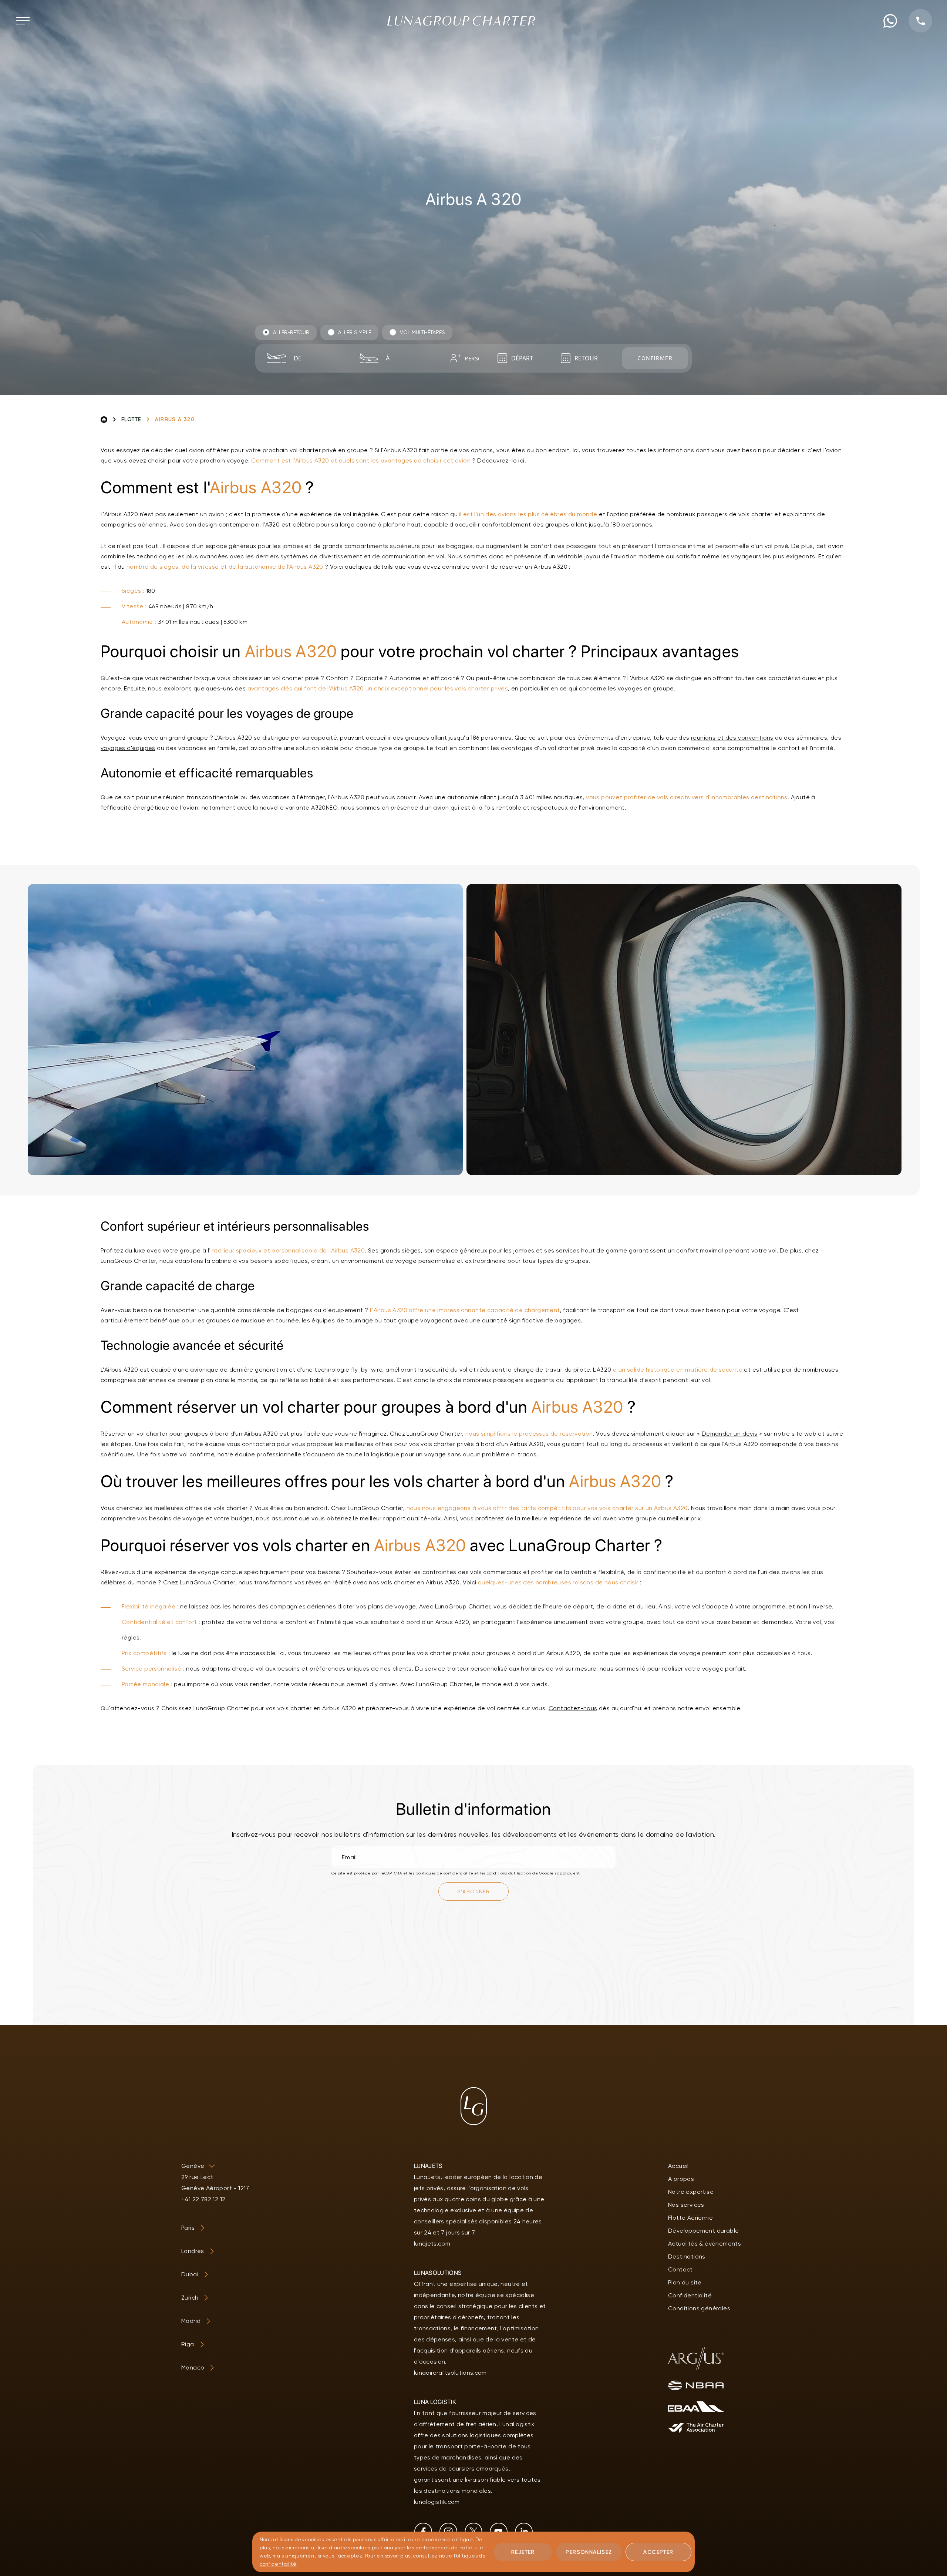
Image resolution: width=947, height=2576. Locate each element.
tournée (287, 1320)
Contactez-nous (573, 1708)
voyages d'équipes (128, 748)
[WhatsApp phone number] (890, 21)
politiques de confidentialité (444, 1873)
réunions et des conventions (732, 738)
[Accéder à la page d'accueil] (461, 21)
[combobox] (317, 358)
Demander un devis (730, 1434)
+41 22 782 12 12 (203, 2199)
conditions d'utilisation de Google (520, 1873)
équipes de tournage (342, 1320)
